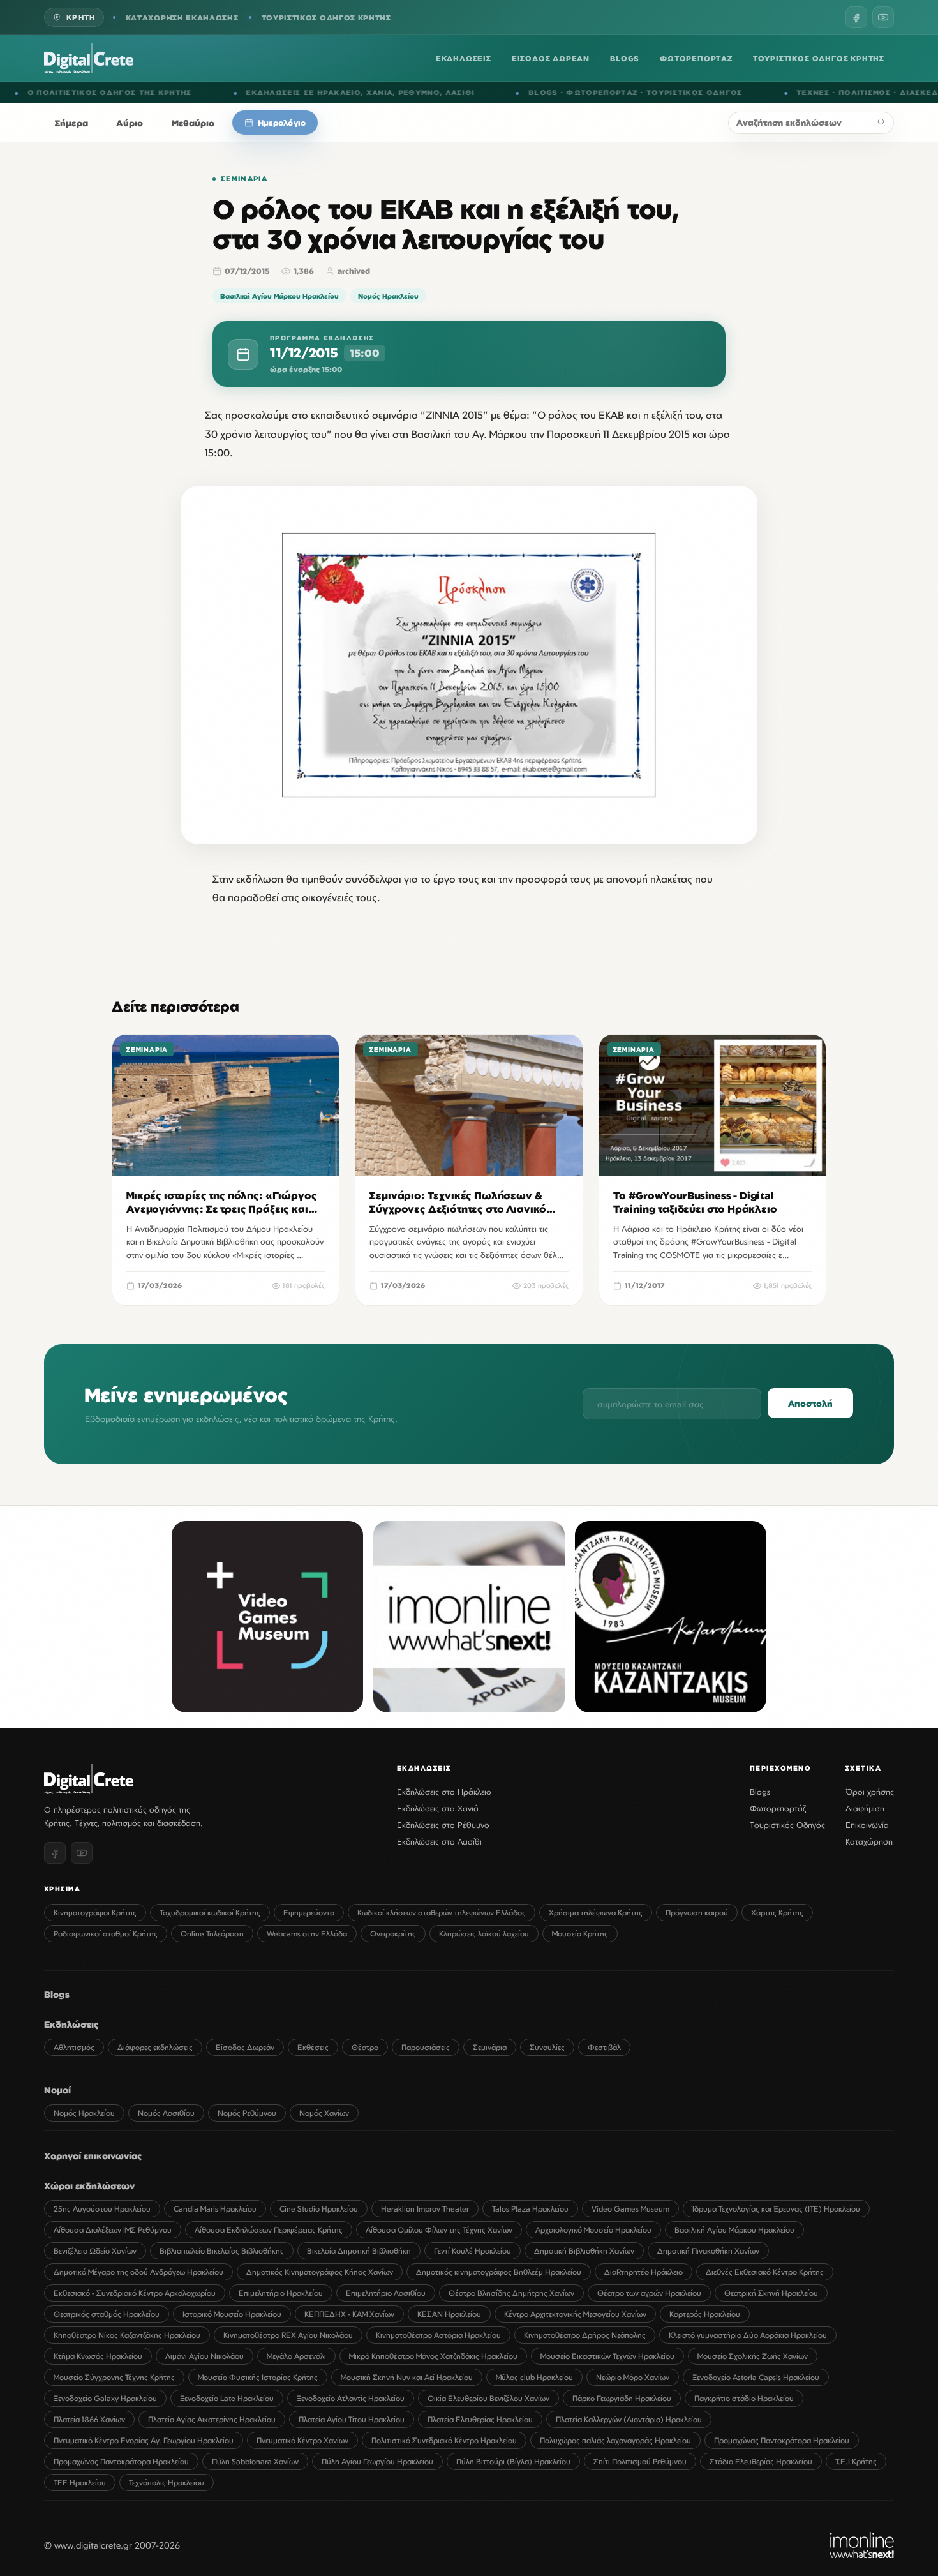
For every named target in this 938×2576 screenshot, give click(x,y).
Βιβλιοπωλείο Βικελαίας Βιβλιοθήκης (222, 2251)
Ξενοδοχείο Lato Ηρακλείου (227, 2398)
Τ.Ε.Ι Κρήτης (856, 2461)
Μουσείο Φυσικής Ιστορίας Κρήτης (258, 2377)
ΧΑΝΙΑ (170, 93)
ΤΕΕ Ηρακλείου (80, 2482)
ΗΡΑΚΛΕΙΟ (129, 93)
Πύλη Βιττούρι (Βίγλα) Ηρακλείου (513, 2461)
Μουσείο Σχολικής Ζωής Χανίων (753, 2356)
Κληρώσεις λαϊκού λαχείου (484, 1934)
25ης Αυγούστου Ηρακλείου (102, 2209)
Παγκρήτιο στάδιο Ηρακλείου (744, 2398)
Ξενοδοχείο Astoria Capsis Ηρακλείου (756, 2377)
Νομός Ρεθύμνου (247, 2113)
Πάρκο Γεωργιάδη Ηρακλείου (622, 2398)
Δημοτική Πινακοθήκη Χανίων (708, 2251)
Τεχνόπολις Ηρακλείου (167, 2482)
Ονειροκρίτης (393, 1934)
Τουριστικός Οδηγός (787, 1825)
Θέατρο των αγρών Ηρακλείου (649, 2293)
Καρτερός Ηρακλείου (705, 2314)
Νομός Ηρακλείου (388, 296)
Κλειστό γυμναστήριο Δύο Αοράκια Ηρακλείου (748, 2335)
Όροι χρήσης (870, 1792)
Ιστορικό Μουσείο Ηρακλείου (232, 2314)
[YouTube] (883, 17)
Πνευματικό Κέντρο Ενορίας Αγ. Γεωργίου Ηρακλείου (144, 2440)
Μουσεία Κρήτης (580, 1934)
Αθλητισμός (74, 2047)
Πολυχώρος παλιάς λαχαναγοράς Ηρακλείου (615, 2440)
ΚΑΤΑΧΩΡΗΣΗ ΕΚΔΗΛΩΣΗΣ (182, 18)
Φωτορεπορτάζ (778, 1808)
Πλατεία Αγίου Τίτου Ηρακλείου (352, 2419)
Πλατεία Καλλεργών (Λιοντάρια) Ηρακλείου (629, 2419)
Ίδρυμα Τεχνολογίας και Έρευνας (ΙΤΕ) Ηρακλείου (776, 2209)
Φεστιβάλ (604, 2047)
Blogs (760, 1792)
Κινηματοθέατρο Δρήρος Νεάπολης (585, 2335)
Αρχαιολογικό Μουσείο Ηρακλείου (593, 2230)
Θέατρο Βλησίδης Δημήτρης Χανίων (511, 2293)
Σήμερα (71, 123)
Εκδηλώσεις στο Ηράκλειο (444, 1792)
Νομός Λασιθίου (166, 2113)
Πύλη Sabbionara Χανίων (255, 2461)
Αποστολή (810, 1403)
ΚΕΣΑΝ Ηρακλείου (449, 2314)
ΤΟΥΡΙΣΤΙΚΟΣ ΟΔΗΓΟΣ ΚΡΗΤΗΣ (326, 18)
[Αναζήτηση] (881, 123)
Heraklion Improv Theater (425, 2209)
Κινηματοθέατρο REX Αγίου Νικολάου (288, 2335)
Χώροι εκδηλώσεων (89, 2186)
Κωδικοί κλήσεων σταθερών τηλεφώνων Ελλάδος (442, 1913)
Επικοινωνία (867, 1825)
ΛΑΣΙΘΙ (250, 93)
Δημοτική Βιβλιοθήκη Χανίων (584, 2251)
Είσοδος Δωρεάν (245, 2047)
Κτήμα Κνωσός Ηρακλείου (98, 2356)
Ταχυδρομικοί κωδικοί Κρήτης (210, 1913)
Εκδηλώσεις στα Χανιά (438, 1808)
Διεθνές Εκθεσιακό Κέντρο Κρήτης (765, 2272)
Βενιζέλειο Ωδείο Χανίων (95, 2251)
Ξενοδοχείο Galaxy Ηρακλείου (105, 2398)
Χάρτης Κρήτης (777, 1913)
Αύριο (130, 123)
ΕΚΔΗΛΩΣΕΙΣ (464, 58)
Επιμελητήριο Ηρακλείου (281, 2293)
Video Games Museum (630, 2209)
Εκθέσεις (313, 2047)
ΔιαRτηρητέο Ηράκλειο (644, 2272)
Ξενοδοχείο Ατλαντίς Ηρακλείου (351, 2398)
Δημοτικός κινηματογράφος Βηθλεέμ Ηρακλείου (499, 2272)
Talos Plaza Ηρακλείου (530, 2209)
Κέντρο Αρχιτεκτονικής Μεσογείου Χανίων (575, 2314)
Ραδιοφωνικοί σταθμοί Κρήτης (106, 1934)
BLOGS (625, 58)
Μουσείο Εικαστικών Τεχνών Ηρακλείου (607, 2356)
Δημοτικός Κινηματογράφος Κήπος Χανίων (320, 2272)
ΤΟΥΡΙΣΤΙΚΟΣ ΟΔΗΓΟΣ (485, 93)
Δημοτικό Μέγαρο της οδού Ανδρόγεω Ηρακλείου (138, 2272)
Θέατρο (365, 2047)
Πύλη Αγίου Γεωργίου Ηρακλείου (377, 2461)
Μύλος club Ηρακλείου (534, 2377)
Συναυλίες (547, 2047)
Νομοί (57, 2090)
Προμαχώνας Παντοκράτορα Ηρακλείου (782, 2440)
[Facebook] (856, 17)
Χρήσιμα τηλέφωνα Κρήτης (596, 1913)
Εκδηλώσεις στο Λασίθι (439, 1841)
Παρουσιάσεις (426, 2047)
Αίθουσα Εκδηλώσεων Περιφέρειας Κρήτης (269, 2230)
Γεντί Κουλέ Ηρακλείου (473, 2251)
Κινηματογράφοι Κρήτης (95, 1913)
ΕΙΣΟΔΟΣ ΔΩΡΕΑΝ (551, 58)
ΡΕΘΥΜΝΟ (210, 93)
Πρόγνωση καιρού (697, 1913)
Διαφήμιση (865, 1808)
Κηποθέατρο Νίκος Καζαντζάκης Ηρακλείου (127, 2335)
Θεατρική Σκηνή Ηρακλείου (771, 2293)
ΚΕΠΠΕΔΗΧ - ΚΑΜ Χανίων (349, 2314)
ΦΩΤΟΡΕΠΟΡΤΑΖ (696, 58)
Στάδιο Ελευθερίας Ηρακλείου (761, 2461)
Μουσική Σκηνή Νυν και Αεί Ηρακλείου (407, 2377)
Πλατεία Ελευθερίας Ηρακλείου (480, 2419)
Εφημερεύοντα (309, 1913)
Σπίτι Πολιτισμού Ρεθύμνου (640, 2461)
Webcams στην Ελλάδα (307, 1934)
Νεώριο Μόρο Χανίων (633, 2377)
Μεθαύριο (193, 123)
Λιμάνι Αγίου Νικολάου (205, 2356)
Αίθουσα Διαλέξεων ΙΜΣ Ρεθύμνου (113, 2230)
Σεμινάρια (244, 179)
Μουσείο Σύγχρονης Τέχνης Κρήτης (114, 2377)
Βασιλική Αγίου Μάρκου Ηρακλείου (279, 296)
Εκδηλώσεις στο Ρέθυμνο (443, 1825)
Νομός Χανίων (324, 2113)
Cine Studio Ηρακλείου (319, 2209)
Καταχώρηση (869, 1841)
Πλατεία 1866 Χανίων (89, 2419)
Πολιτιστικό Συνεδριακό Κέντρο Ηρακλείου (444, 2440)
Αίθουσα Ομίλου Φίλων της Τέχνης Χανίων (439, 2230)
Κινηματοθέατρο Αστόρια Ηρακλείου (438, 2335)
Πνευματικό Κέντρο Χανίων (302, 2440)
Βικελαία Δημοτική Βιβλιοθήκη (359, 2251)
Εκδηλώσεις (71, 2024)
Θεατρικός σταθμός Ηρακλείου (107, 2314)
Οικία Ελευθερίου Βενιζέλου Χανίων (488, 2398)
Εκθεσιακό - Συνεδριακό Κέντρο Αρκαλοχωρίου (135, 2293)
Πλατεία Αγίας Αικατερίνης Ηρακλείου (212, 2419)
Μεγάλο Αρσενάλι (296, 2356)
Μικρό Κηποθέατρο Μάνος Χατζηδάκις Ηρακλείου (433, 2356)
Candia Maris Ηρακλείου (215, 2209)
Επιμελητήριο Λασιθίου (386, 2293)
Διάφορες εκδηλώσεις (155, 2047)
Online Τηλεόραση (212, 1934)
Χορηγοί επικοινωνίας (93, 2156)
